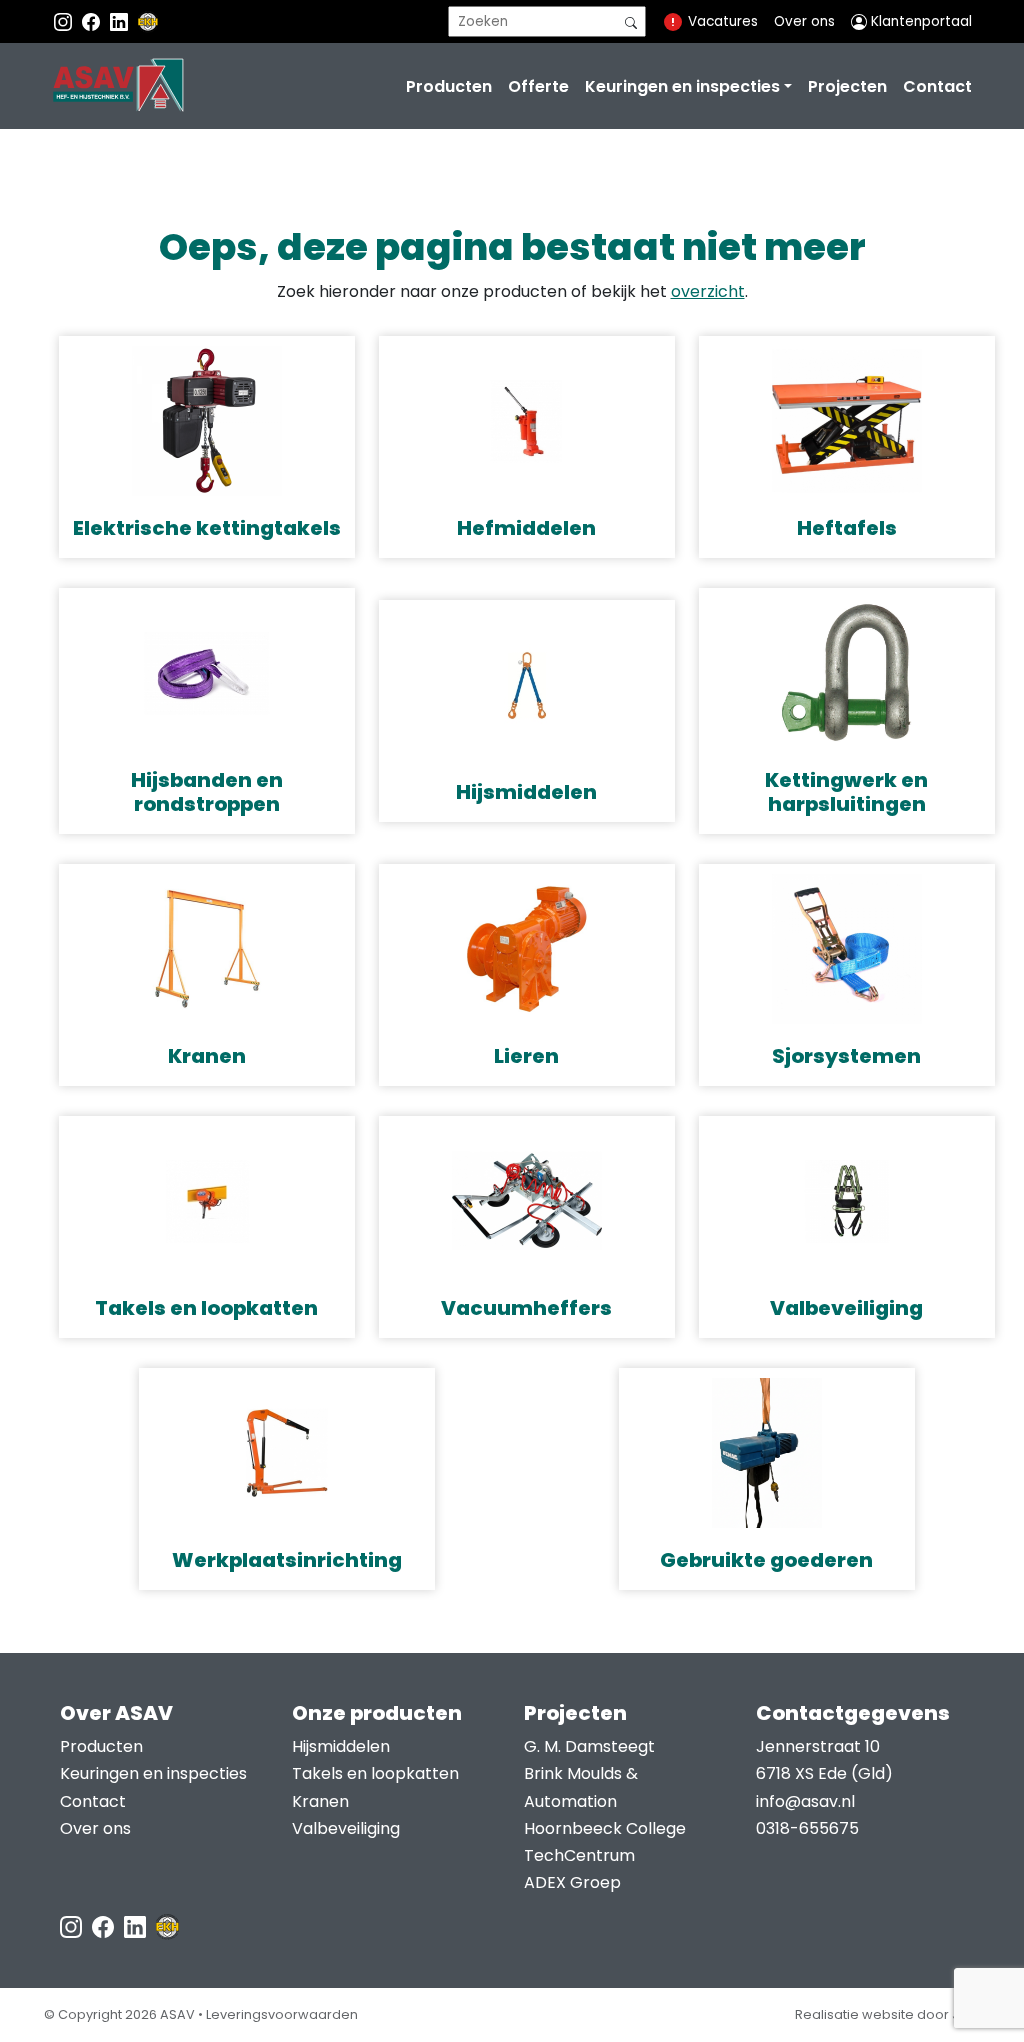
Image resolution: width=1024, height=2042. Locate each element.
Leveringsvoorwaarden (282, 2014)
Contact (937, 86)
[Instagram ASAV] (65, 21)
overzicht (708, 291)
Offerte (538, 86)
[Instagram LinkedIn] (121, 21)
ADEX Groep (572, 1882)
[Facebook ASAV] (93, 21)
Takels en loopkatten (375, 1773)
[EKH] (148, 21)
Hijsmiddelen (341, 1746)
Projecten (847, 86)
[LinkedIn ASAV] (137, 1925)
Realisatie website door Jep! (887, 2014)
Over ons (804, 21)
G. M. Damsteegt (589, 1746)
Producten (449, 86)
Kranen (320, 1801)
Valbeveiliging (346, 1828)
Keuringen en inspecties (682, 86)
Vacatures (723, 21)
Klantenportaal (919, 21)
